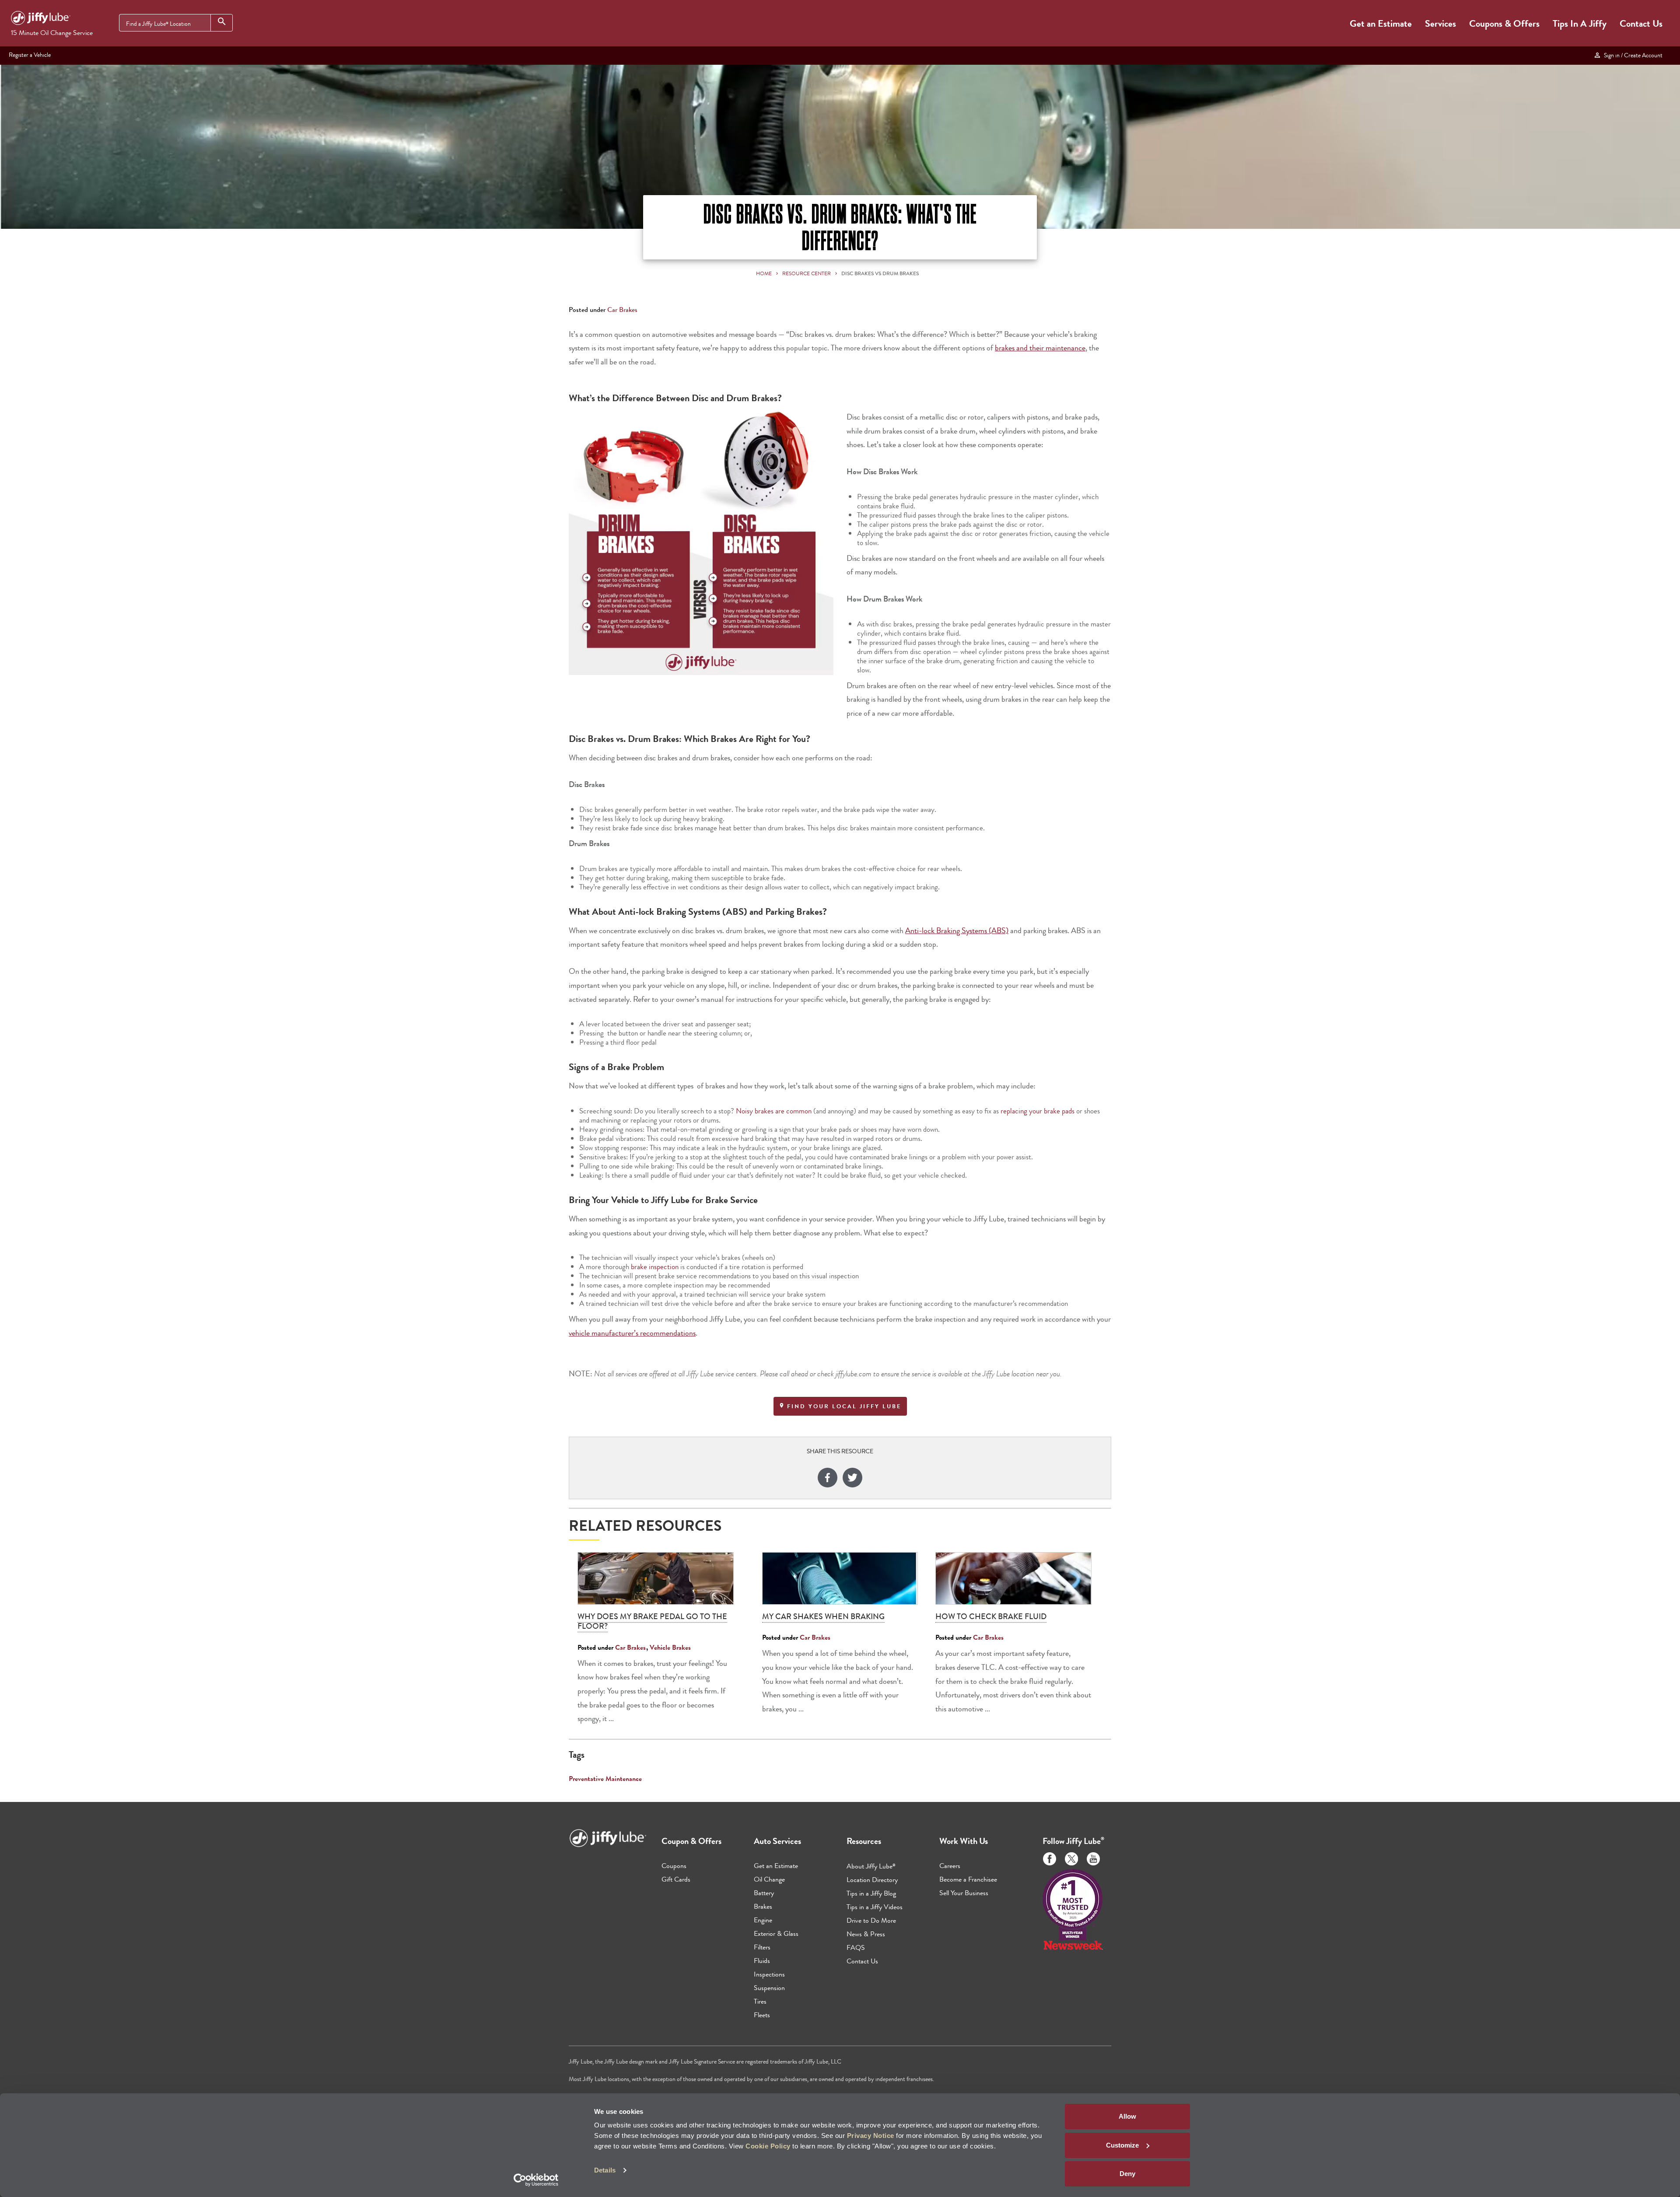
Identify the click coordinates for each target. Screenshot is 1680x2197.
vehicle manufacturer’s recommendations (632, 1333)
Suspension (769, 1988)
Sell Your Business (964, 1893)
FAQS (856, 1947)
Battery (764, 1893)
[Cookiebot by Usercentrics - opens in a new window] (536, 2180)
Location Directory (872, 1880)
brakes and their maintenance (1040, 348)
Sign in (1632, 55)
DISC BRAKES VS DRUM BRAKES (880, 273)
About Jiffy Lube (871, 1866)
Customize (1122, 2145)
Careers (950, 1866)
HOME (764, 273)
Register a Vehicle (30, 55)
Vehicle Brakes (670, 1647)
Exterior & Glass (776, 1933)
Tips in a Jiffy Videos (875, 1907)
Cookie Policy (768, 2146)
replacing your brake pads (1038, 1111)
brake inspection (655, 1266)
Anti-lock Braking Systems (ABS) (957, 931)
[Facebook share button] (828, 1479)
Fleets (762, 2015)
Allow (1127, 2116)
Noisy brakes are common (774, 1111)
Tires (760, 2001)
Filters (762, 1947)
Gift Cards (676, 1879)
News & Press (866, 1934)
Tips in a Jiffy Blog (871, 1893)
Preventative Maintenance (605, 1779)
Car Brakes (622, 310)
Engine (763, 1920)
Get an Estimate (1381, 23)
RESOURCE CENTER (807, 273)
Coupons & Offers (1504, 23)
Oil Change (769, 1879)
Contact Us (1641, 23)
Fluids (762, 1961)
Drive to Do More (871, 1920)
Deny (1127, 2174)
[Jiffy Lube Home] (41, 19)
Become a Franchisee (968, 1879)
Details (605, 2170)
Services (1440, 23)
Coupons (674, 1866)
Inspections (769, 1974)
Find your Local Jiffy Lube (843, 1406)
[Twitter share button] (852, 1479)
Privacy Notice (871, 2136)
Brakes (763, 1906)
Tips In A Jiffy (1580, 23)
